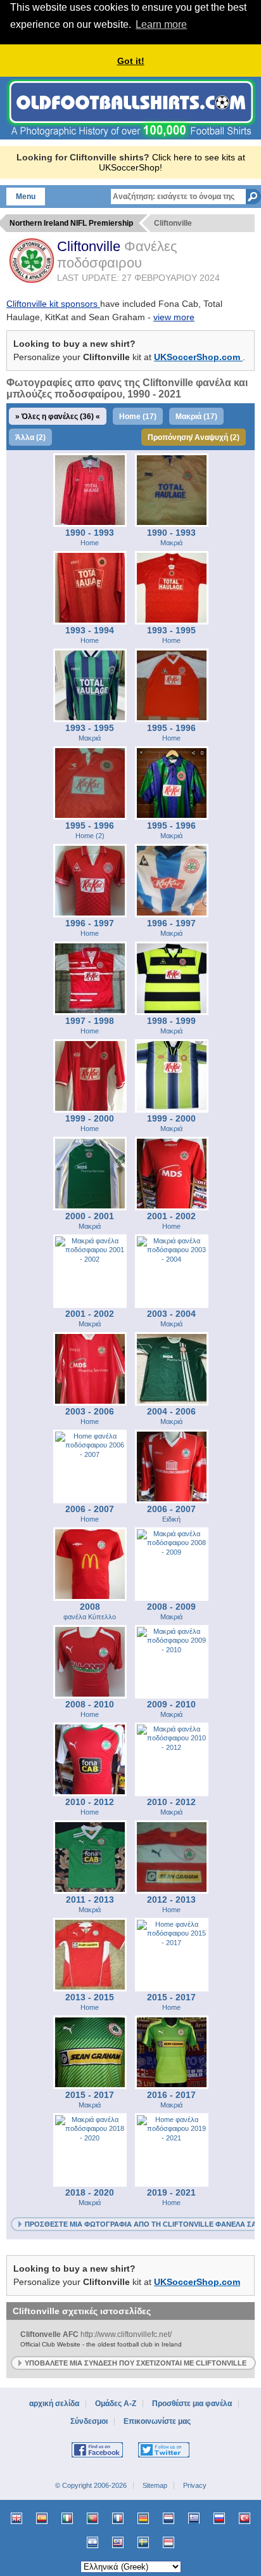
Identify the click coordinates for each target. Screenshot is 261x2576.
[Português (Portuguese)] (92, 2518)
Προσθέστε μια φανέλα (192, 2404)
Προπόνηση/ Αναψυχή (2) (194, 437)
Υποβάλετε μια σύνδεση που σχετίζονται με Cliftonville (136, 2363)
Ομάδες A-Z (116, 2404)
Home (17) (138, 417)
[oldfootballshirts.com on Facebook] (97, 2455)
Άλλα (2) (30, 437)
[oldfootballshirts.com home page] (131, 136)
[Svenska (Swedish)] (143, 2542)
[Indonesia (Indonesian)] (169, 2542)
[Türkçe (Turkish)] (245, 2518)
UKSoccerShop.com (198, 357)
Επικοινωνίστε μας (157, 2421)
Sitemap (155, 2485)
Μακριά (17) (196, 417)
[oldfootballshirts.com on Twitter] (164, 2455)
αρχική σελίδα (54, 2404)
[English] (16, 2518)
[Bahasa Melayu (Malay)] (118, 2542)
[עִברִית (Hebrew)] (92, 2542)
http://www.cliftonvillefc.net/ (101, 2339)
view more (174, 317)
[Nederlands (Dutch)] (169, 2518)
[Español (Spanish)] (42, 2518)
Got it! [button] (131, 61)
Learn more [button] (161, 24)
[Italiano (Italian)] (67, 2518)
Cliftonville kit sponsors (53, 304)
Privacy (195, 2485)
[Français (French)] (118, 2518)
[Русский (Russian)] (219, 2518)
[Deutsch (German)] (143, 2518)
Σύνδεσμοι (89, 2421)
